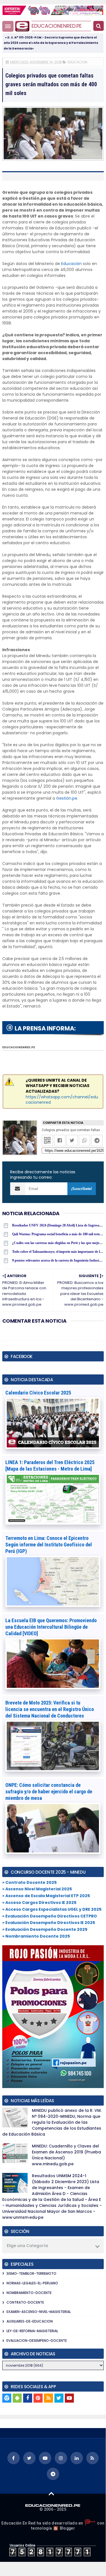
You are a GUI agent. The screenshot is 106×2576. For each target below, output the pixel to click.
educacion (78, 62)
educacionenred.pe (57, 26)
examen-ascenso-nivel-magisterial (39, 2312)
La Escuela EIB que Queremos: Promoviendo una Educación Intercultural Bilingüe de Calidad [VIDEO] (51, 1627)
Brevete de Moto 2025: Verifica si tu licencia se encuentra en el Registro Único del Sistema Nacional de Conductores (50, 1709)
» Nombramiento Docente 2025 (36, 1936)
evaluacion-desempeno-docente (37, 2341)
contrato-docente (25, 2302)
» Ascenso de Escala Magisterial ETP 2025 (46, 1896)
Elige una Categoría (27, 2246)
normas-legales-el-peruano (32, 2283)
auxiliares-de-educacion (30, 2321)
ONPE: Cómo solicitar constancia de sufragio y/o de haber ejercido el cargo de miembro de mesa (49, 1791)
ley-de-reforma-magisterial (32, 2331)
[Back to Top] (51, 2493)
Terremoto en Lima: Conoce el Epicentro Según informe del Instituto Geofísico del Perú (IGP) (49, 1545)
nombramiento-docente (29, 2293)
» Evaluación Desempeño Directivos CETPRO (50, 1916)
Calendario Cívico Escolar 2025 (38, 1393)
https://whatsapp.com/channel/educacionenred (62, 1100)
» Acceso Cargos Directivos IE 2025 (39, 1903)
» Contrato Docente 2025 (29, 1882)
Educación (71, 264)
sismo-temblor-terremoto (31, 2273)
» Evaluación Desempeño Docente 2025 (45, 1929)
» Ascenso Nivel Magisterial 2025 (37, 1889)
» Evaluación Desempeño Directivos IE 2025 (49, 1923)
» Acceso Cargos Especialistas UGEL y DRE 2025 (52, 1909)
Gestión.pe (67, 798)
